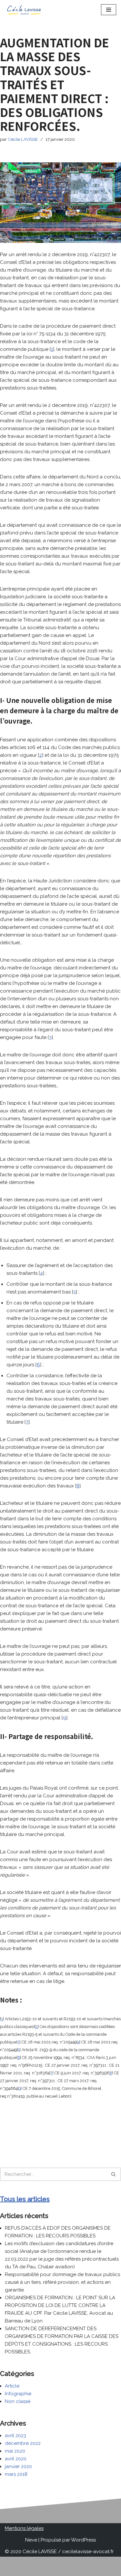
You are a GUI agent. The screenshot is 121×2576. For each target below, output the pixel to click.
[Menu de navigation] (109, 10)
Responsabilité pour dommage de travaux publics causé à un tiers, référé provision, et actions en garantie (62, 2282)
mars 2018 (16, 2474)
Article (12, 2386)
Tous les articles (25, 2199)
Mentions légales (24, 2528)
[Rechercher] (114, 2174)
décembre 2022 (23, 2443)
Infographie (18, 2394)
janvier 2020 (18, 2466)
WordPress (83, 2540)
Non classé (18, 2401)
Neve (31, 2540)
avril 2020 (16, 2459)
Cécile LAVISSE (23, 139)
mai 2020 (15, 2451)
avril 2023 (15, 2436)
